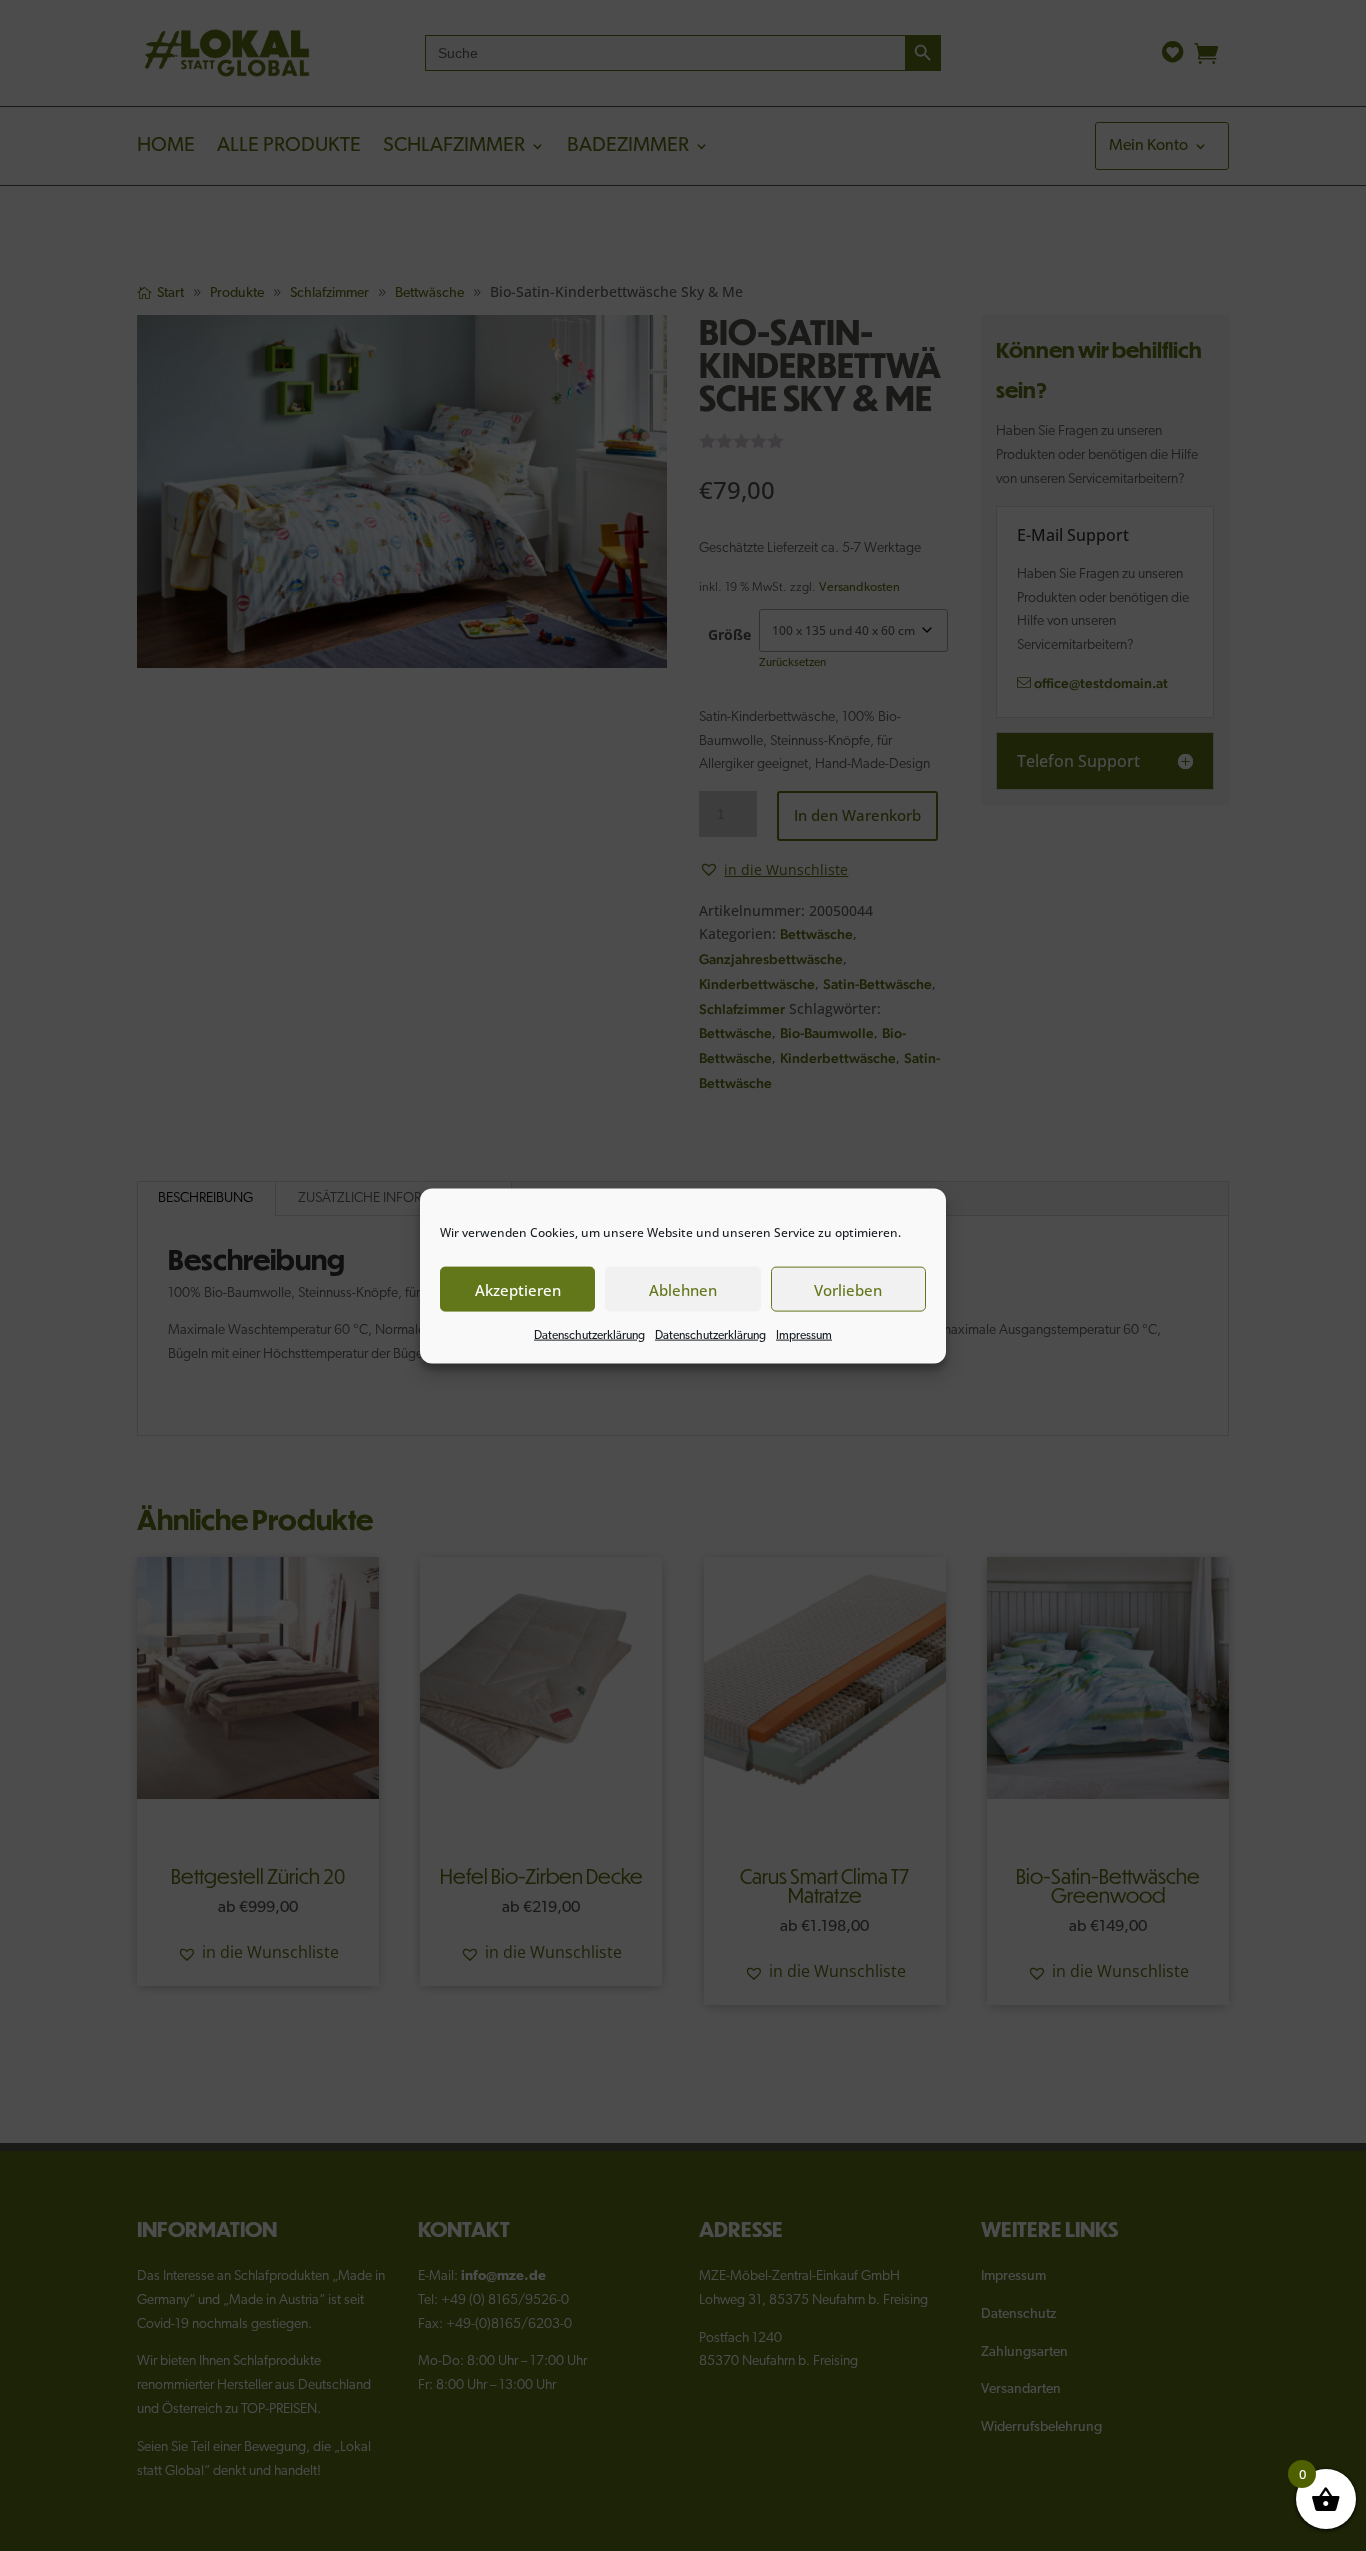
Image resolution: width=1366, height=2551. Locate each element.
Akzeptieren (518, 1289)
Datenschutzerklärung (589, 1335)
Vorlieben (848, 1289)
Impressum (804, 1335)
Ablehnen (683, 1289)
